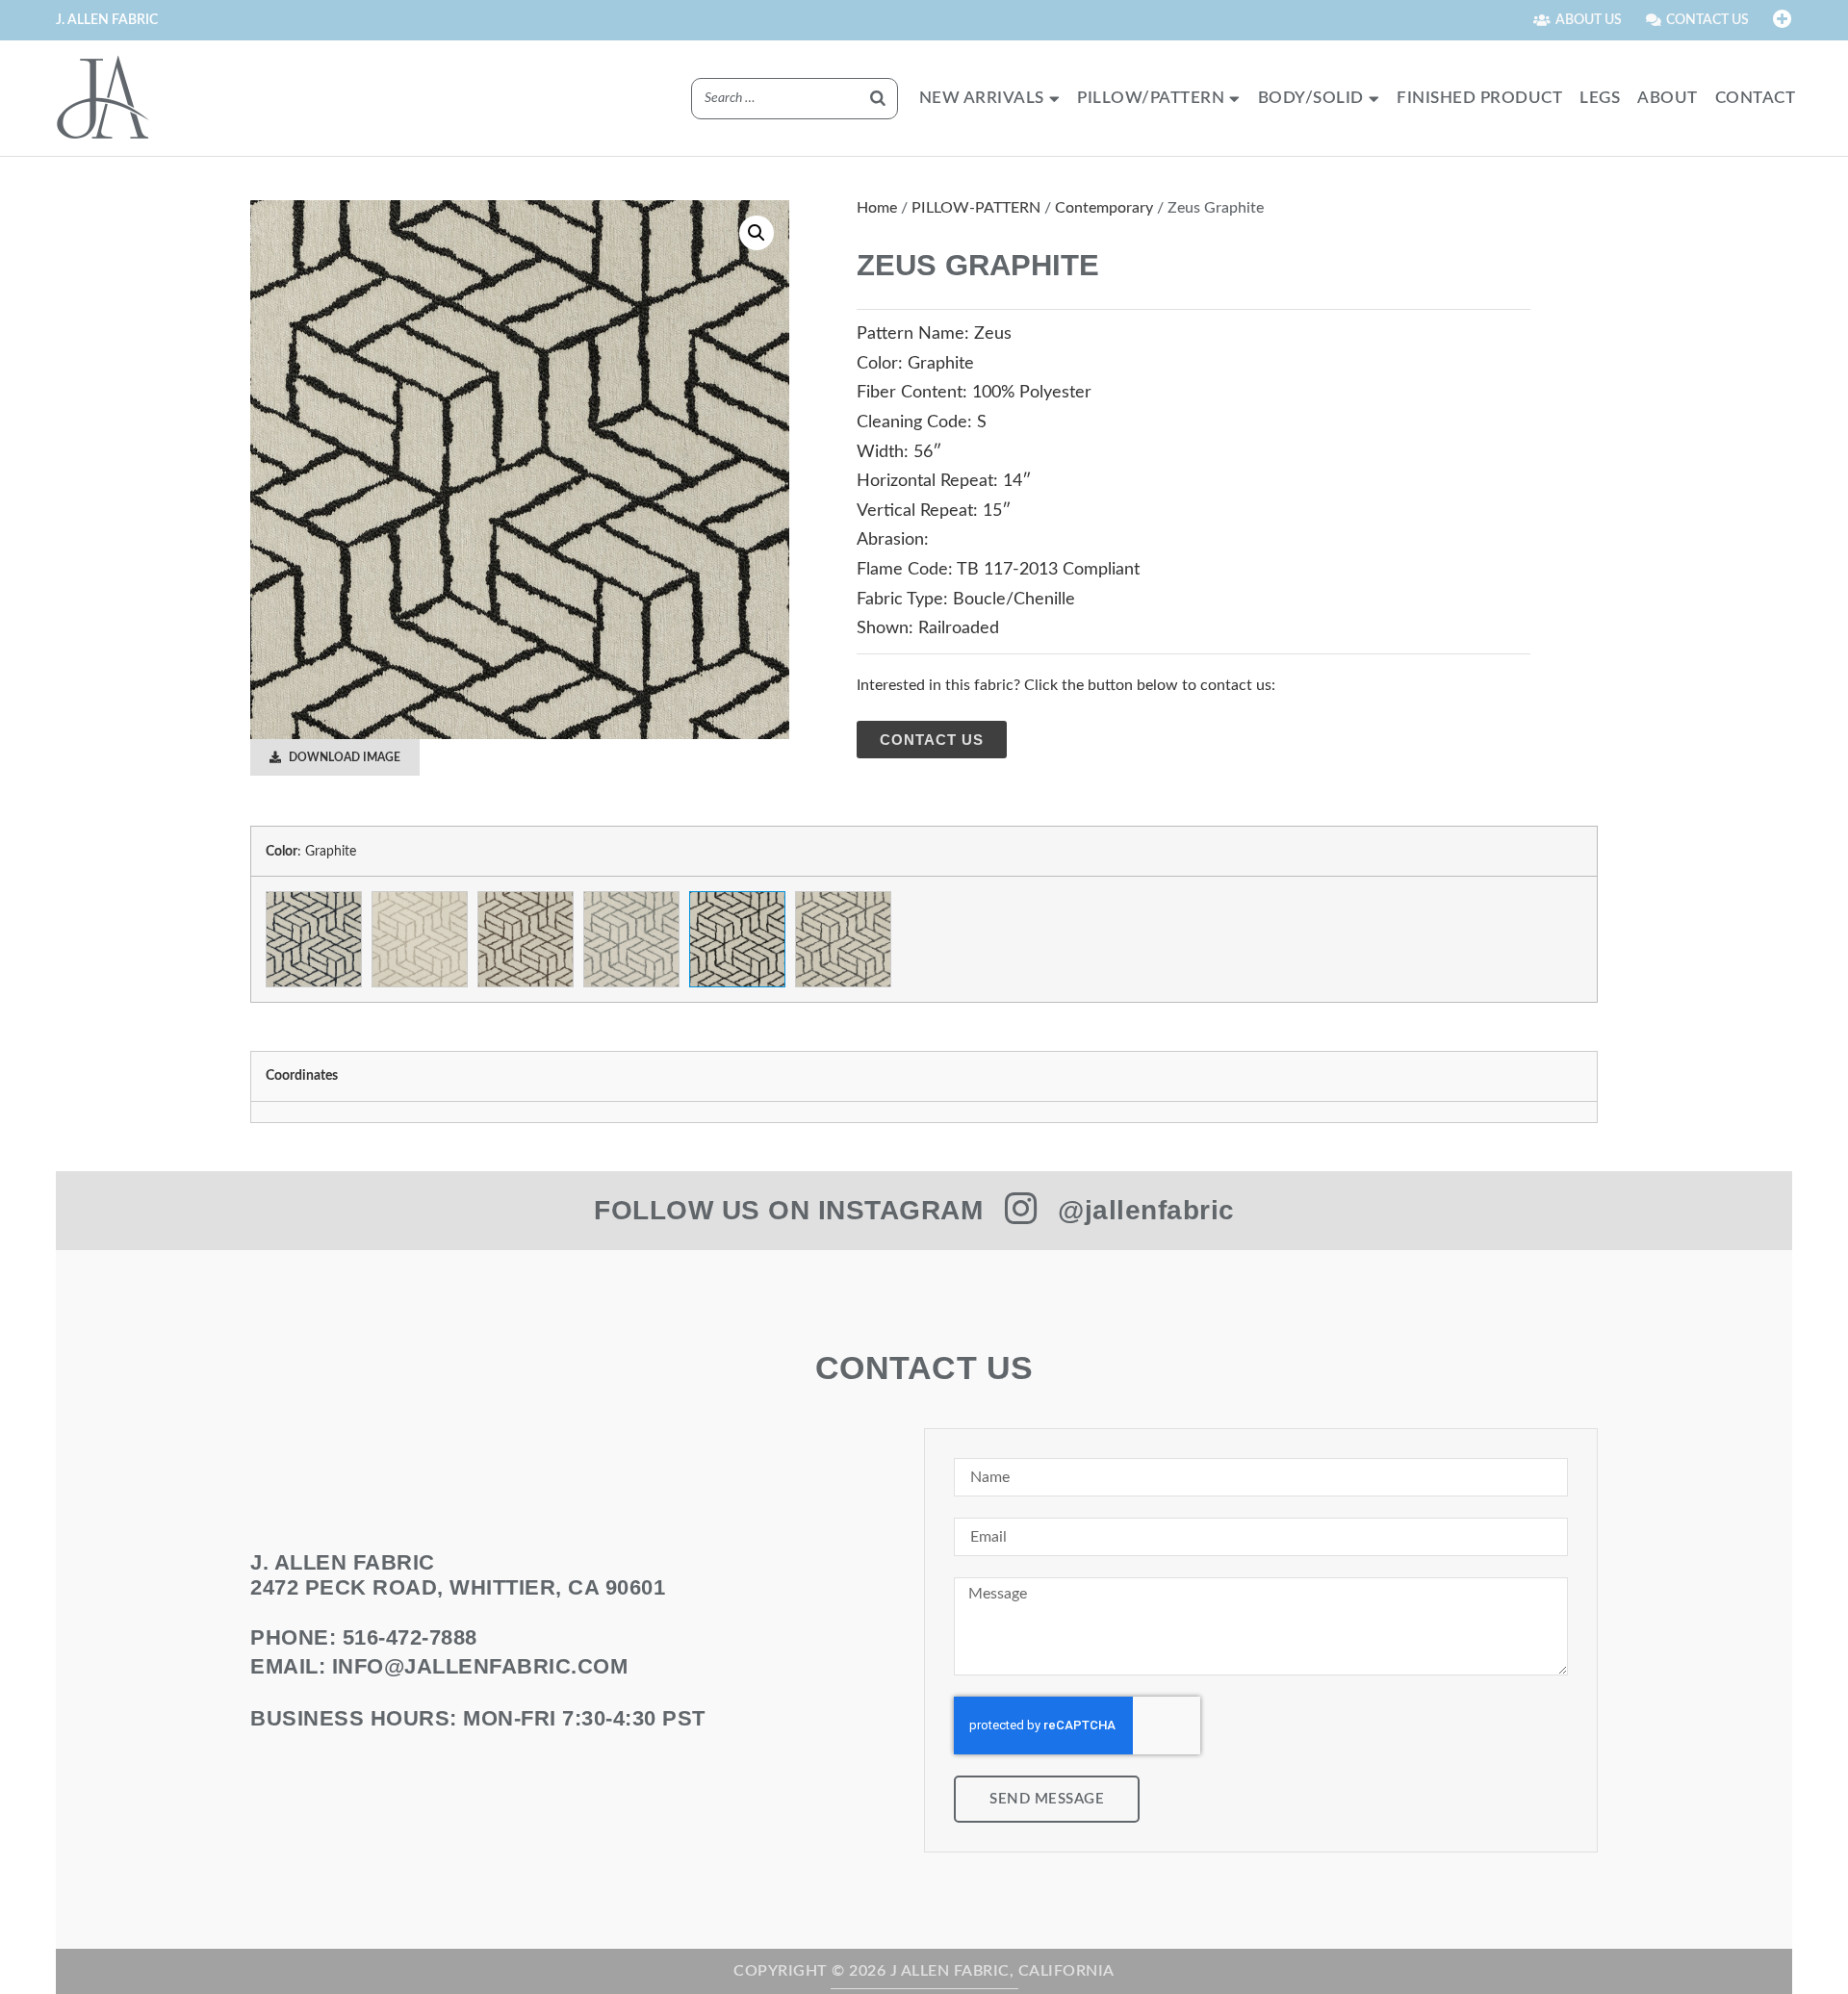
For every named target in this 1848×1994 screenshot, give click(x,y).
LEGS (1600, 98)
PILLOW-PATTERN (976, 208)
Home (877, 208)
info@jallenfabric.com (480, 1666)
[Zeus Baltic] (314, 939)
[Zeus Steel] (843, 939)
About (1668, 98)
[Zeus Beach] (420, 939)
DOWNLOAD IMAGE (343, 757)
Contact (1756, 98)
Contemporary (1104, 208)
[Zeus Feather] (631, 939)
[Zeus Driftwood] (526, 939)
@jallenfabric (1146, 1210)
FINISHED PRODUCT (1479, 98)
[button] (757, 233)
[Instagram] (1020, 1209)
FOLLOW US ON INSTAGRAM (788, 1210)
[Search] (878, 99)
